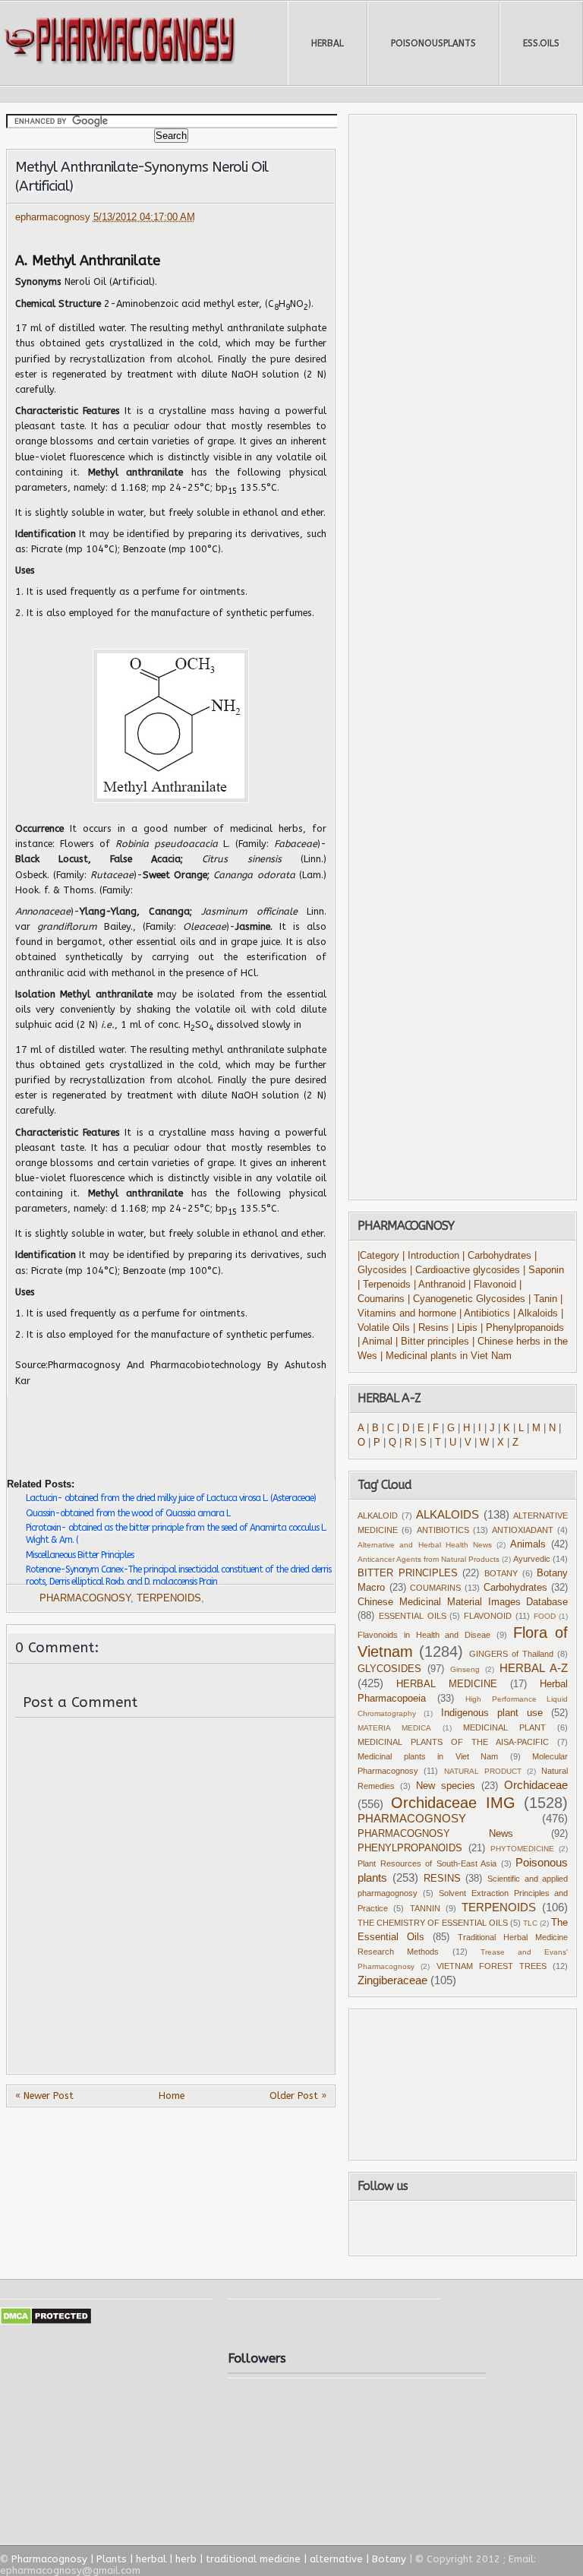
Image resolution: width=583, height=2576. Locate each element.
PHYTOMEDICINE (522, 1849)
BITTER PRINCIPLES (408, 1573)
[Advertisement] (184, 1426)
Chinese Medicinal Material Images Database (463, 1602)
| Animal (375, 1342)
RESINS (442, 1879)
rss (479, 2228)
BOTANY (501, 1573)
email (523, 2228)
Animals (528, 1544)
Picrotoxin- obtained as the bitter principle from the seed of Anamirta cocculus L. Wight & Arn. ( (176, 1534)
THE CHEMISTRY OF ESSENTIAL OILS (433, 1923)
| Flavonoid (492, 1285)
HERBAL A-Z (534, 1668)
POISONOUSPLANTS (433, 43)
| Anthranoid (440, 1285)
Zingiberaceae (392, 1980)
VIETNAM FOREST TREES (492, 1966)
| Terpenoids (386, 1285)
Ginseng (465, 1669)
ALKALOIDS (447, 1514)
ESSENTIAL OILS (413, 1616)
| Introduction (432, 1256)
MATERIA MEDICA (394, 1728)
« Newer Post (44, 2096)
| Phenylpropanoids (522, 1328)
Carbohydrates (515, 1588)
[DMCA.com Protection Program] (46, 2322)
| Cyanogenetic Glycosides (466, 1299)
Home (172, 2096)
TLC (530, 1923)
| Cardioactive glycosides (465, 1270)
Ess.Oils (541, 43)
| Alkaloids (537, 1313)
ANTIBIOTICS (443, 1530)
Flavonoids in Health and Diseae (424, 1635)
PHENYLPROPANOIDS (410, 1848)
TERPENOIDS (169, 1598)
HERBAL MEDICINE (447, 1684)
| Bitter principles (434, 1342)
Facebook (399, 2228)
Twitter (438, 2228)
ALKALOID (378, 1516)
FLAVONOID (488, 1616)
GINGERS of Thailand (511, 1654)
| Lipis (465, 1328)
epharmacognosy (54, 217)
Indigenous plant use (492, 1713)
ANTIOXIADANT (523, 1530)
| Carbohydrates (497, 1256)
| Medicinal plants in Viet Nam (446, 1356)
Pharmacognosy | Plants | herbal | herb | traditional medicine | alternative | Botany (209, 2559)
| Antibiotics (485, 1313)
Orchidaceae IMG (453, 1803)
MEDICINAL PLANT (504, 1727)
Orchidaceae (536, 1785)
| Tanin (543, 1299)
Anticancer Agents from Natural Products (429, 1559)
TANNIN (425, 1908)
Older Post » (298, 2096)
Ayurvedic (532, 1559)
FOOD (545, 1616)
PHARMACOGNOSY (85, 1598)
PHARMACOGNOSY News (435, 1834)
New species (446, 1786)
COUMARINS (435, 1588)
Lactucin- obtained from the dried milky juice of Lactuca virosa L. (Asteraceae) (171, 1498)
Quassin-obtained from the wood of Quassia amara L (128, 1513)
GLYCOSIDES (389, 1669)
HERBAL (328, 43)
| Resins (431, 1328)
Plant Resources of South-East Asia (427, 1863)
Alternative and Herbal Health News (425, 1545)
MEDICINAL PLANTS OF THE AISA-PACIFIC (453, 1742)
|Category (378, 1256)
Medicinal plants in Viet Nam (428, 1756)
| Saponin (544, 1270)
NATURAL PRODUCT (483, 1771)
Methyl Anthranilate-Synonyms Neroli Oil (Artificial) (142, 177)
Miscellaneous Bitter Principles (80, 1555)
